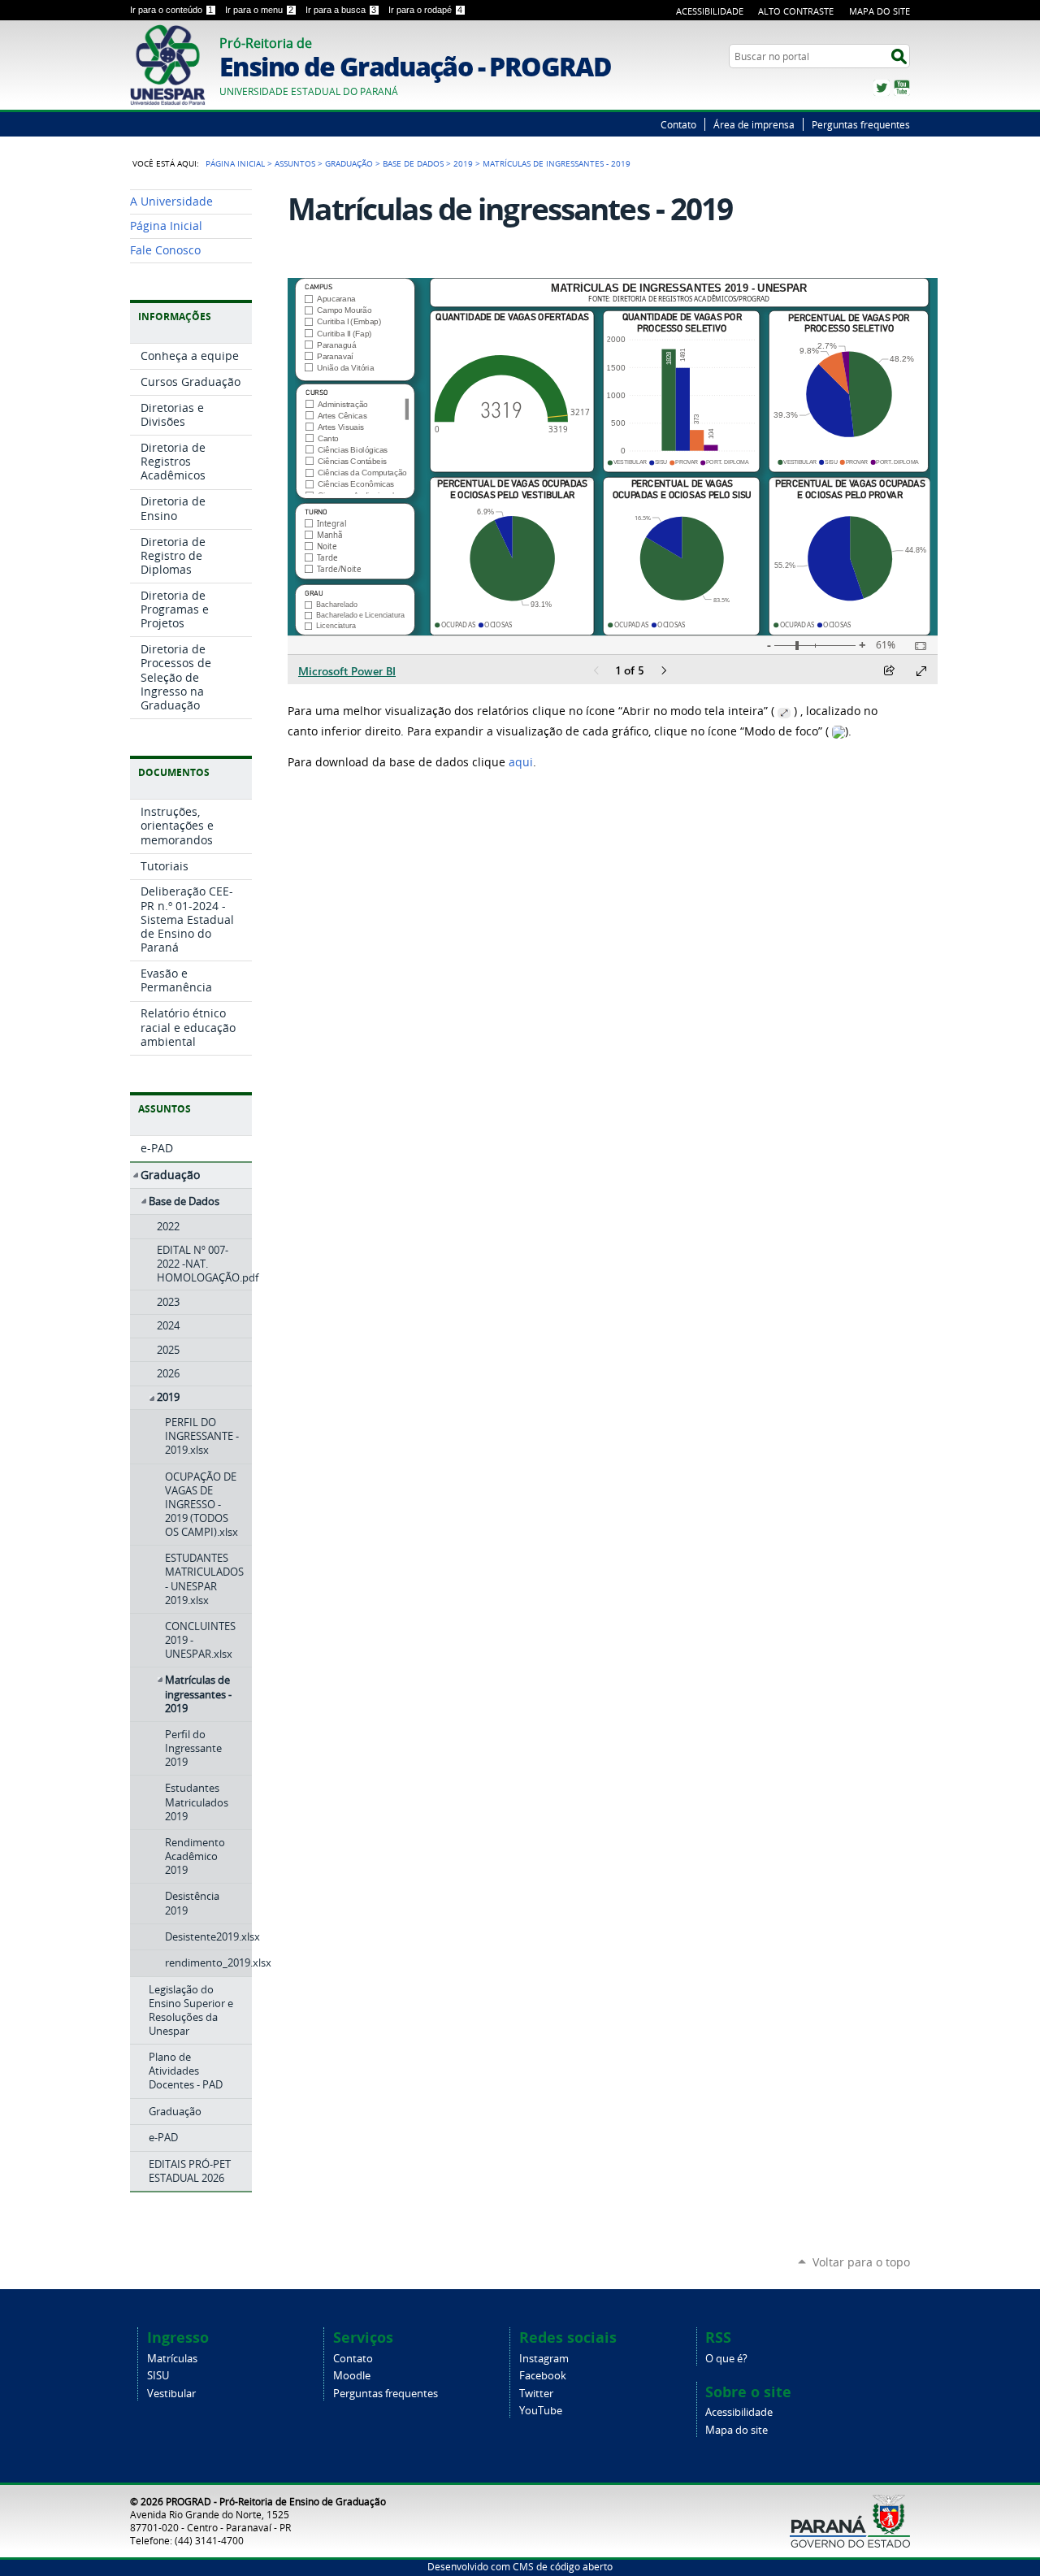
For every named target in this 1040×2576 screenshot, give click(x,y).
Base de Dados (413, 163)
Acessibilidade (710, 11)
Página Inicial (235, 163)
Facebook (543, 2376)
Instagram (544, 2359)
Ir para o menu (259, 10)
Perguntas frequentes (861, 124)
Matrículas (172, 2359)
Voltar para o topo (861, 2262)
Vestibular (171, 2394)
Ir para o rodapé (425, 10)
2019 (463, 163)
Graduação (349, 163)
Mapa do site (737, 2430)
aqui (521, 762)
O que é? (726, 2359)
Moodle (352, 2376)
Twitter (882, 88)
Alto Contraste (796, 11)
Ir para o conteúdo (171, 10)
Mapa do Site (880, 11)
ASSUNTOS (295, 163)
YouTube (902, 88)
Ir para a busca (341, 10)
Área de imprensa (754, 124)
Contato (678, 124)
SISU (158, 2376)
